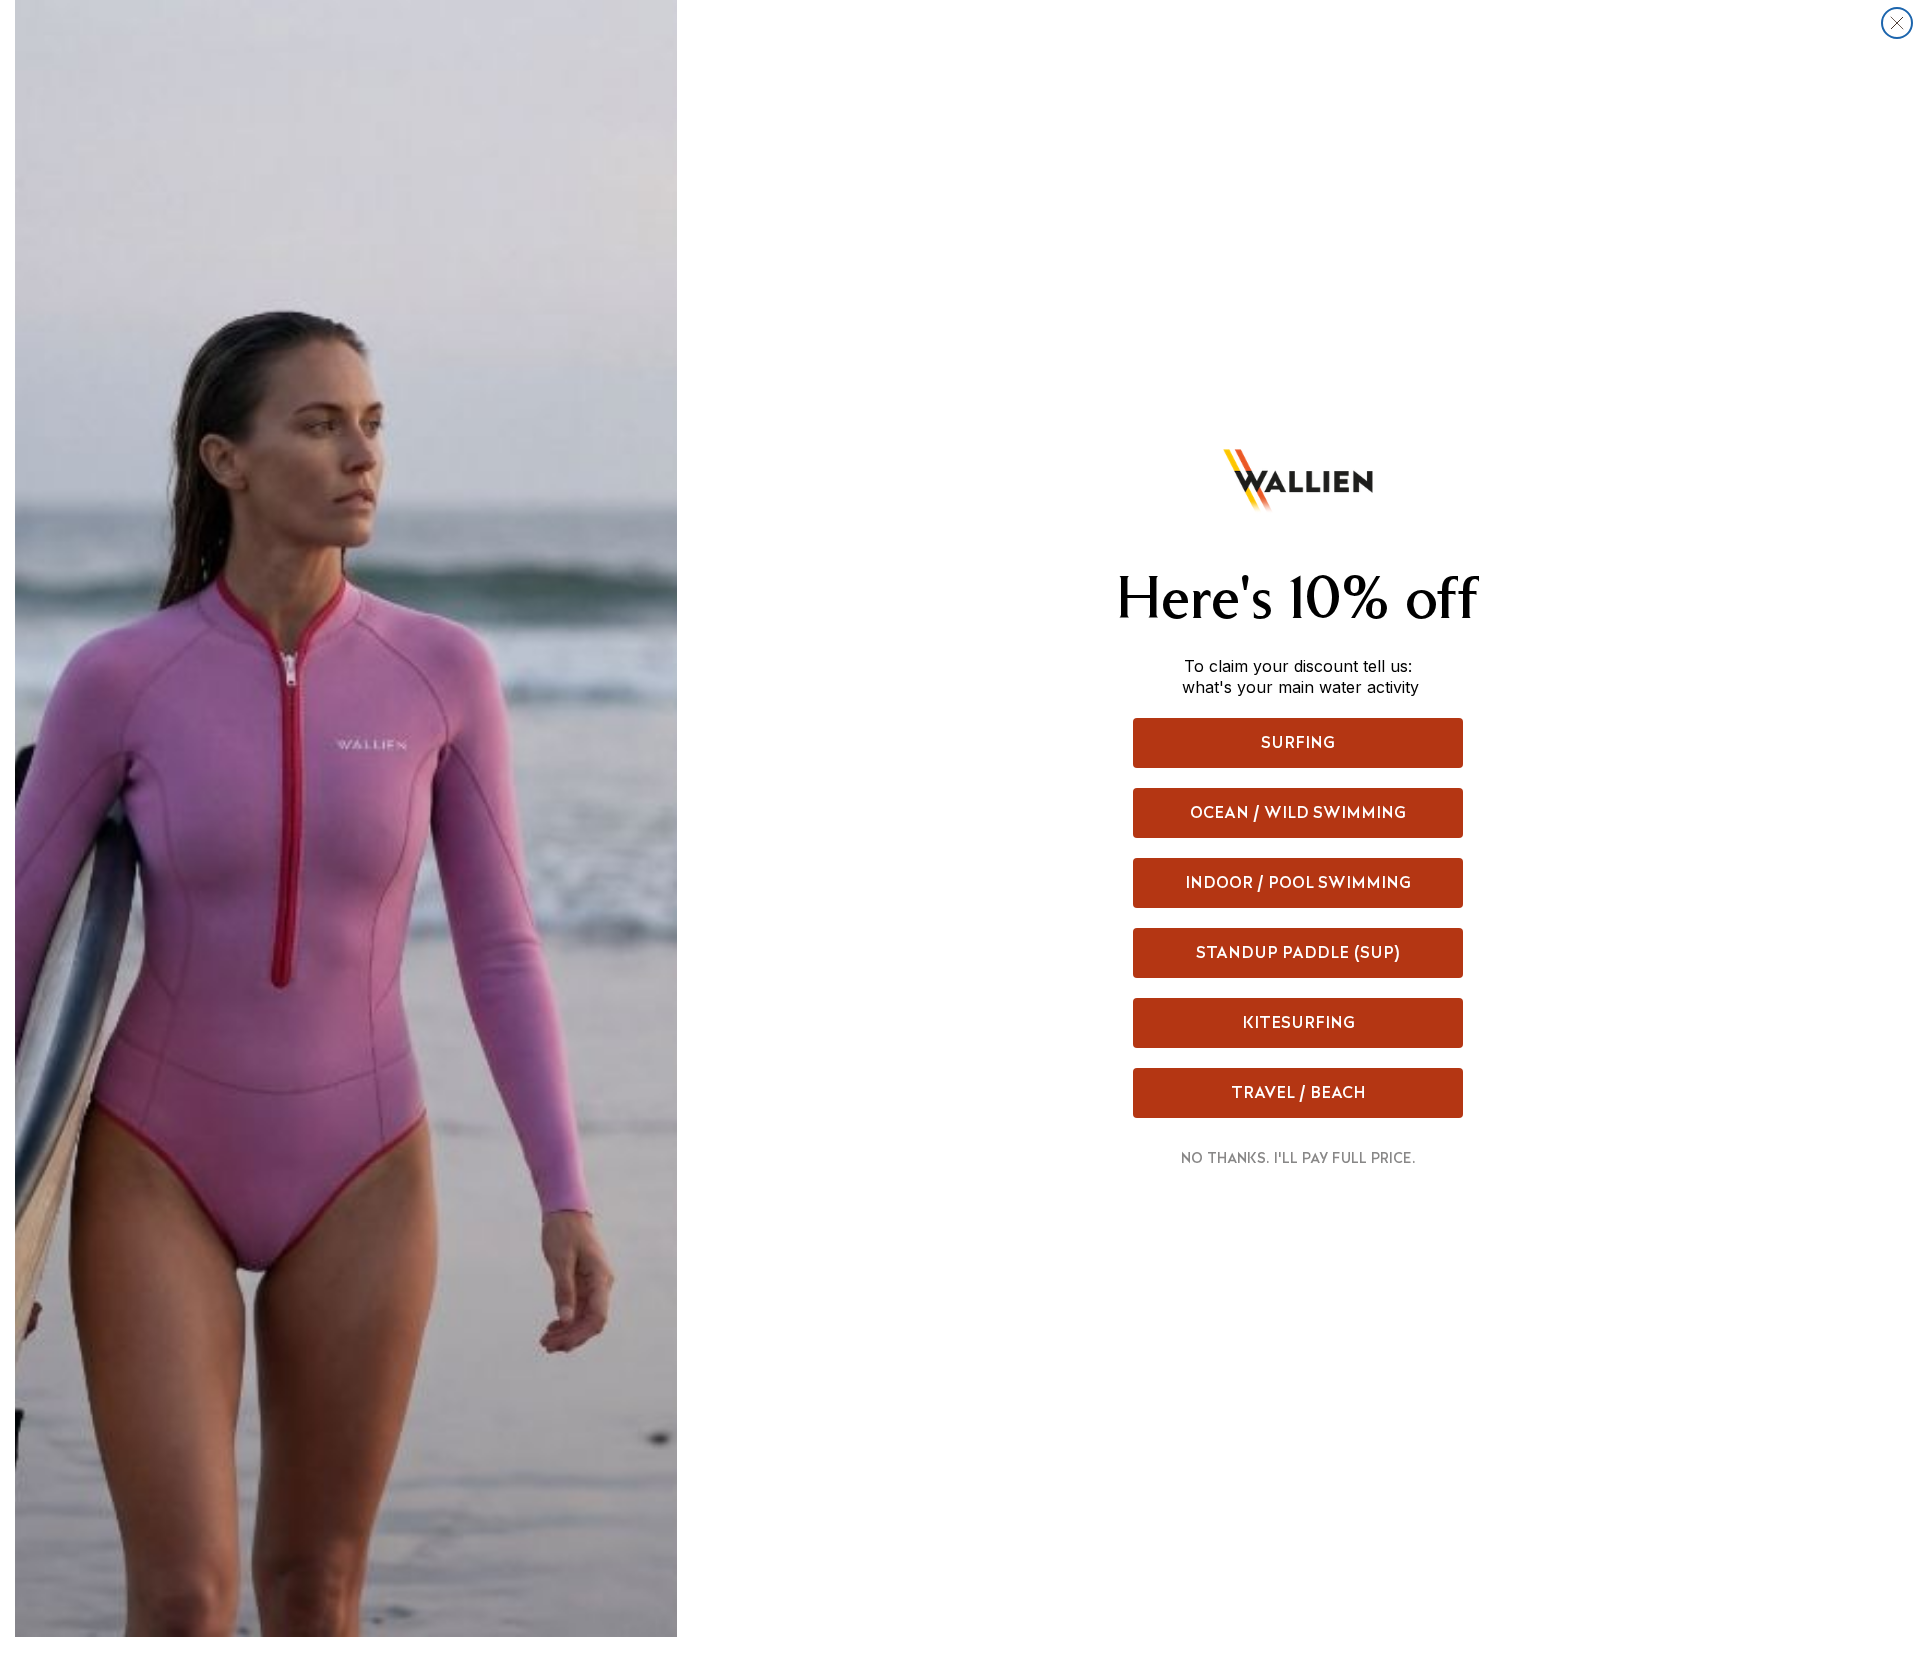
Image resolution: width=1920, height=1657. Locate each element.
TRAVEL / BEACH (1298, 1092)
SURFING (1298, 742)
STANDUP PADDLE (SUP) (1298, 952)
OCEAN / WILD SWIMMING (1298, 812)
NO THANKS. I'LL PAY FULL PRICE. (1298, 1158)
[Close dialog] (1897, 23)
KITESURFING (1298, 1022)
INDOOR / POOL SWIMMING (1298, 882)
